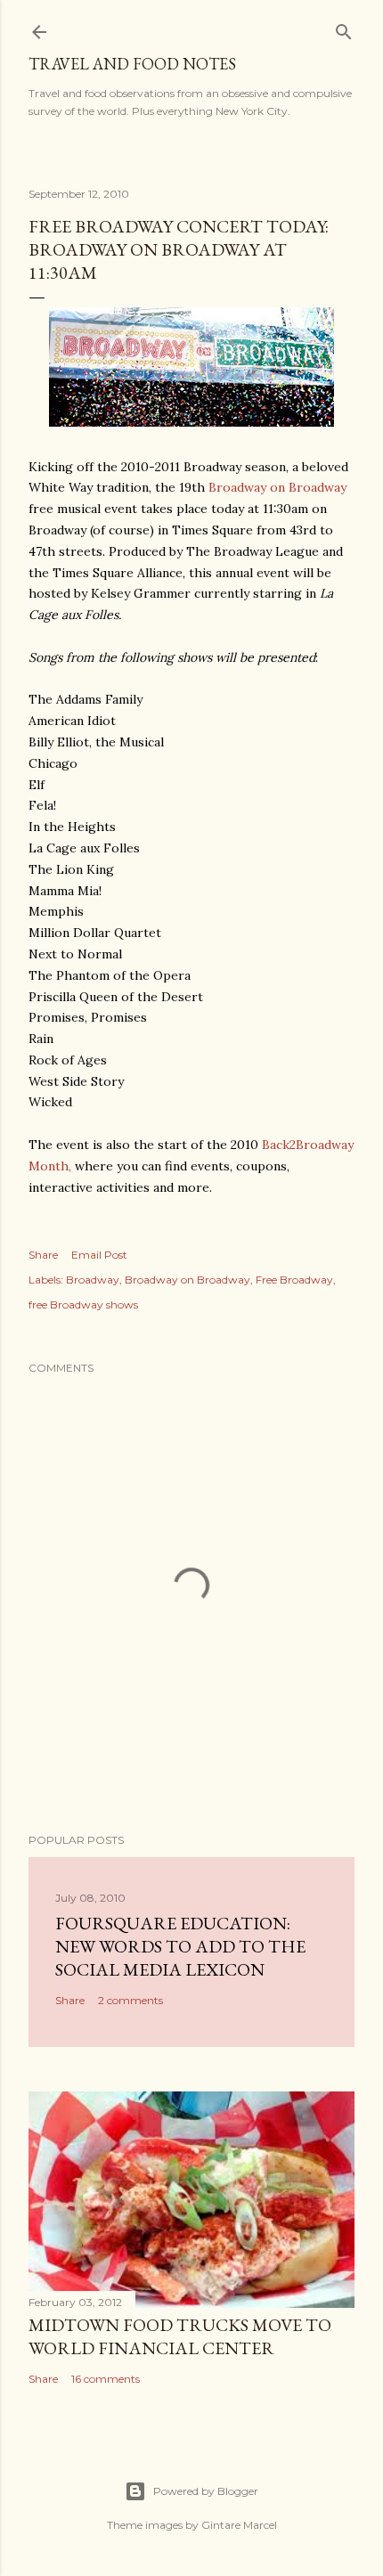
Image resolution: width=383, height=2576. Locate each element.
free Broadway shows (83, 1304)
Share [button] (43, 1255)
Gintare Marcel (239, 2525)
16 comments (106, 2379)
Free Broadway (294, 1280)
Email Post (99, 1255)
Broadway (93, 1280)
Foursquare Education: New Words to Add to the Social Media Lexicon (180, 1946)
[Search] (344, 28)
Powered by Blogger (206, 2491)
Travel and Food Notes (132, 64)
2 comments (130, 2000)
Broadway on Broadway (277, 487)
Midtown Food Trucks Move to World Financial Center (180, 2336)
